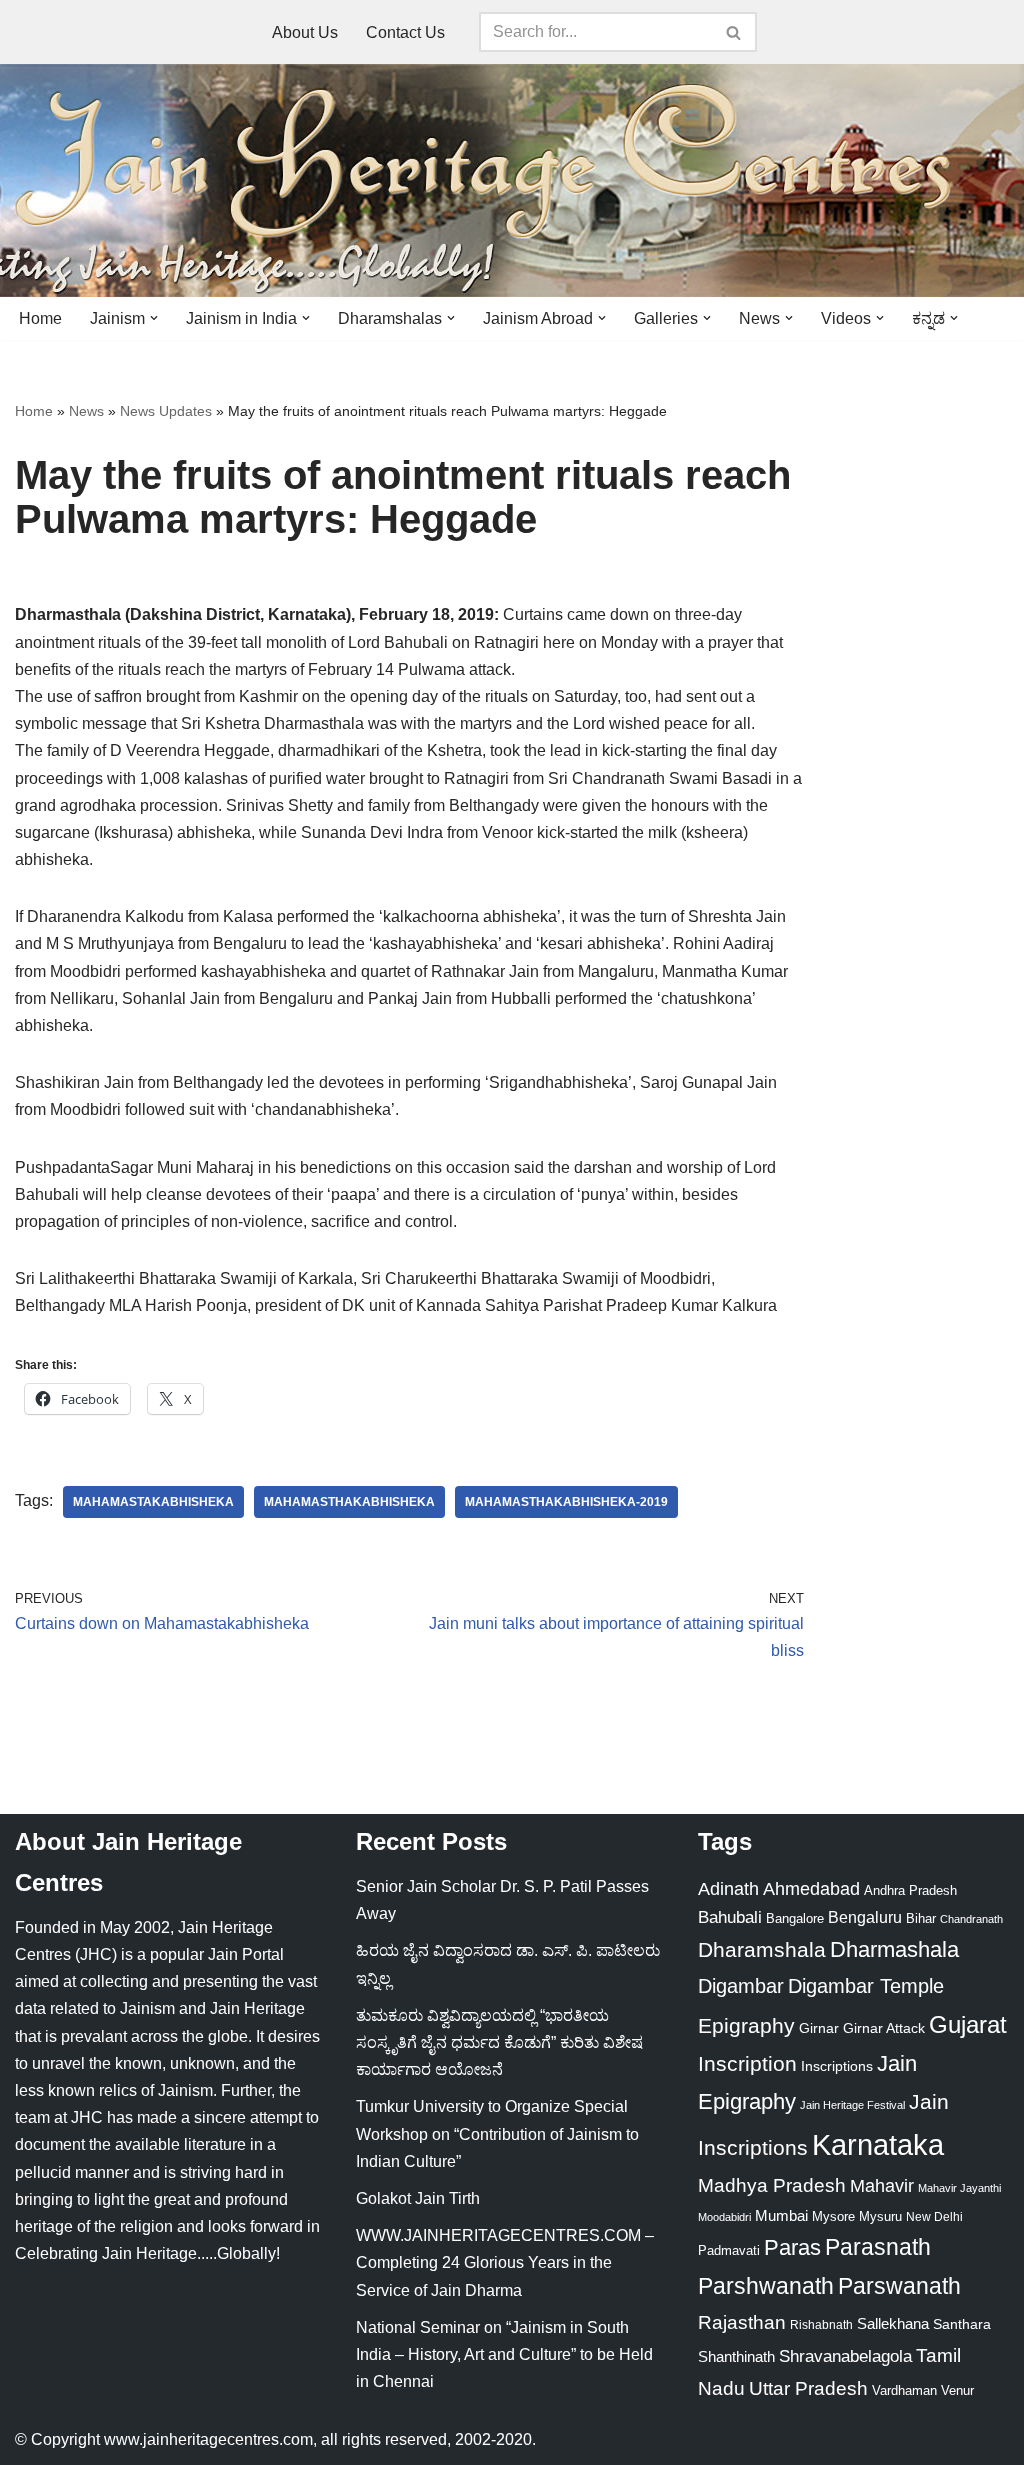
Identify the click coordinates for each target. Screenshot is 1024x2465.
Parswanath (899, 2286)
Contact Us (405, 32)
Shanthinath (736, 2357)
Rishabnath (821, 2325)
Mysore (833, 2216)
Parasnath (878, 2247)
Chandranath (971, 1919)
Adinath (728, 1888)
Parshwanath (766, 2286)
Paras (792, 2247)
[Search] (734, 32)
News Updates (166, 411)
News (86, 411)
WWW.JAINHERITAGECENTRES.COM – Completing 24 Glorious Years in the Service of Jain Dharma (505, 2262)
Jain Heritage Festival (852, 2105)
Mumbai (781, 2215)
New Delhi (934, 2217)
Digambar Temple (866, 1986)
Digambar (741, 1986)
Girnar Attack (884, 2028)
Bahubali (730, 1917)
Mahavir (882, 2185)
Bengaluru (865, 1917)
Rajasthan (742, 2322)
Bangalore (795, 1918)
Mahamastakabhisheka (153, 1502)
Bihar (921, 1918)
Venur (957, 2390)
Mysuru (880, 2216)
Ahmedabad (811, 1889)
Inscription (747, 2064)
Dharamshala (762, 1949)
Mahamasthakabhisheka (349, 1502)
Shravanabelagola (845, 2356)
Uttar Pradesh (808, 2388)
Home (40, 318)
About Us (305, 32)
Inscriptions (837, 2066)
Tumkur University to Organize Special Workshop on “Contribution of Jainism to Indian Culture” (497, 2133)
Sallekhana (893, 2323)
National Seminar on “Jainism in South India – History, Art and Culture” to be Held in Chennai (504, 2354)
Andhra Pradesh (910, 1891)
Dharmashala (894, 1949)
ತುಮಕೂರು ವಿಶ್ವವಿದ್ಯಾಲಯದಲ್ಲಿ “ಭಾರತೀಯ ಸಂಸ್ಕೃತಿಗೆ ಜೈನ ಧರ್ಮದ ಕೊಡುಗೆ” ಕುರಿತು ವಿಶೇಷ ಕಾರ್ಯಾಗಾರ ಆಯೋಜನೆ (499, 2042)
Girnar (819, 2028)
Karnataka (878, 2144)
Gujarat (968, 2024)
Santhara (962, 2324)
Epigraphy (746, 2026)
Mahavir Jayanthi (959, 2188)
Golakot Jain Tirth (418, 2198)
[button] (154, 318)
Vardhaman (904, 2390)
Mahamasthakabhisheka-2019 (566, 1502)
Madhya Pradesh (772, 2185)
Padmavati (729, 2250)
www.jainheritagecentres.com (208, 2439)
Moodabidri (724, 2217)
